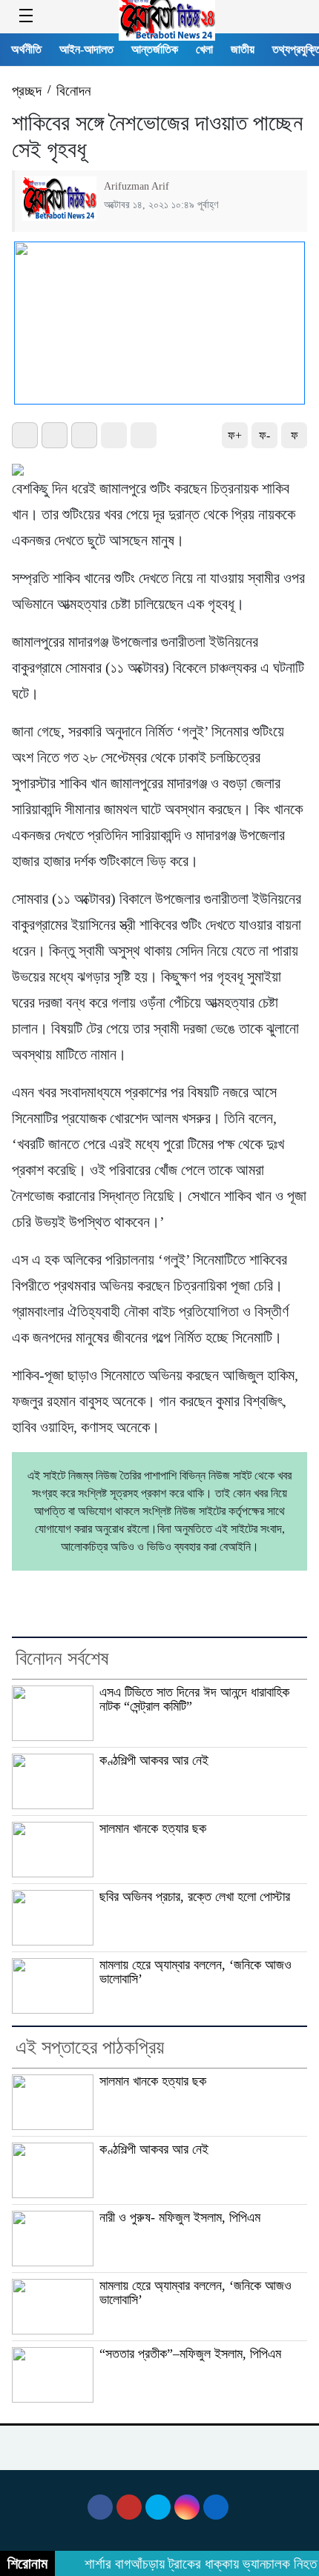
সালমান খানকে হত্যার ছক (153, 1828)
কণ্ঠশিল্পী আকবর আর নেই (154, 1760)
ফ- (264, 435)
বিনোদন (73, 91)
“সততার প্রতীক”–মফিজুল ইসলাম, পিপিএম (190, 2354)
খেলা (204, 49)
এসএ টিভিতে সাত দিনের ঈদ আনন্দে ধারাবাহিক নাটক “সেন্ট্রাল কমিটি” (194, 1699)
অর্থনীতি (26, 49)
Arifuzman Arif (137, 186)
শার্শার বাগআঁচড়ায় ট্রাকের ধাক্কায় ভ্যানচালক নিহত (193, 2564)
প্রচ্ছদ (27, 91)
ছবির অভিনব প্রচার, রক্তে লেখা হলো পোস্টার (195, 1897)
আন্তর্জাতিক (155, 49)
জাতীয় (243, 49)
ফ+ (235, 435)
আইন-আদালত (86, 49)
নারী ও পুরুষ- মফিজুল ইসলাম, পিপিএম (180, 2217)
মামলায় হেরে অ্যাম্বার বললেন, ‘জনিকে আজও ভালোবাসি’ (195, 1972)
